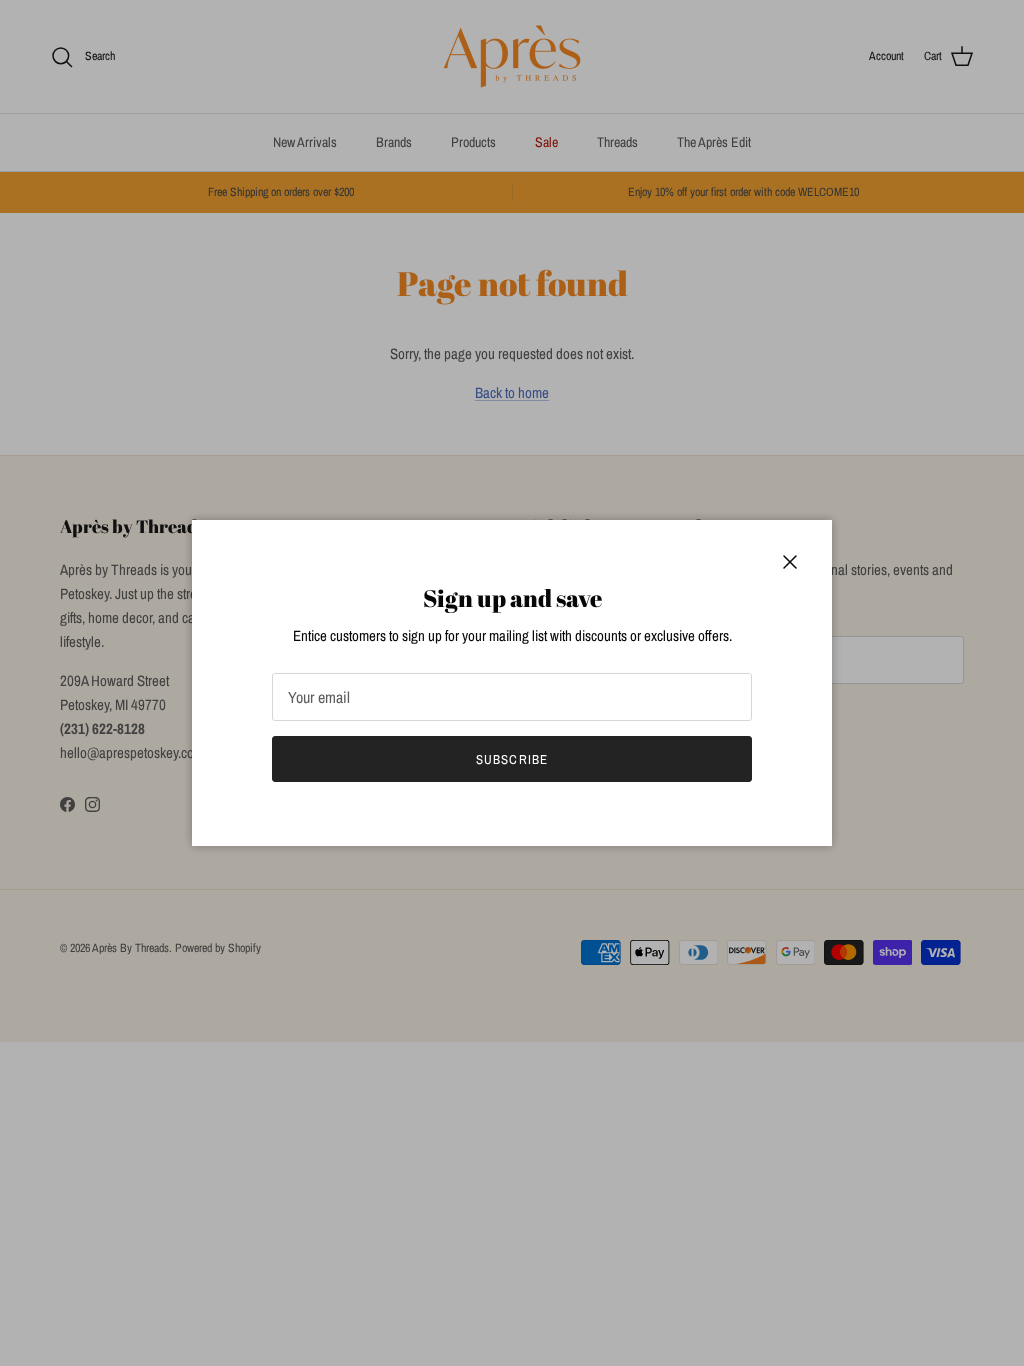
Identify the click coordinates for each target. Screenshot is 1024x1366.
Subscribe (511, 759)
